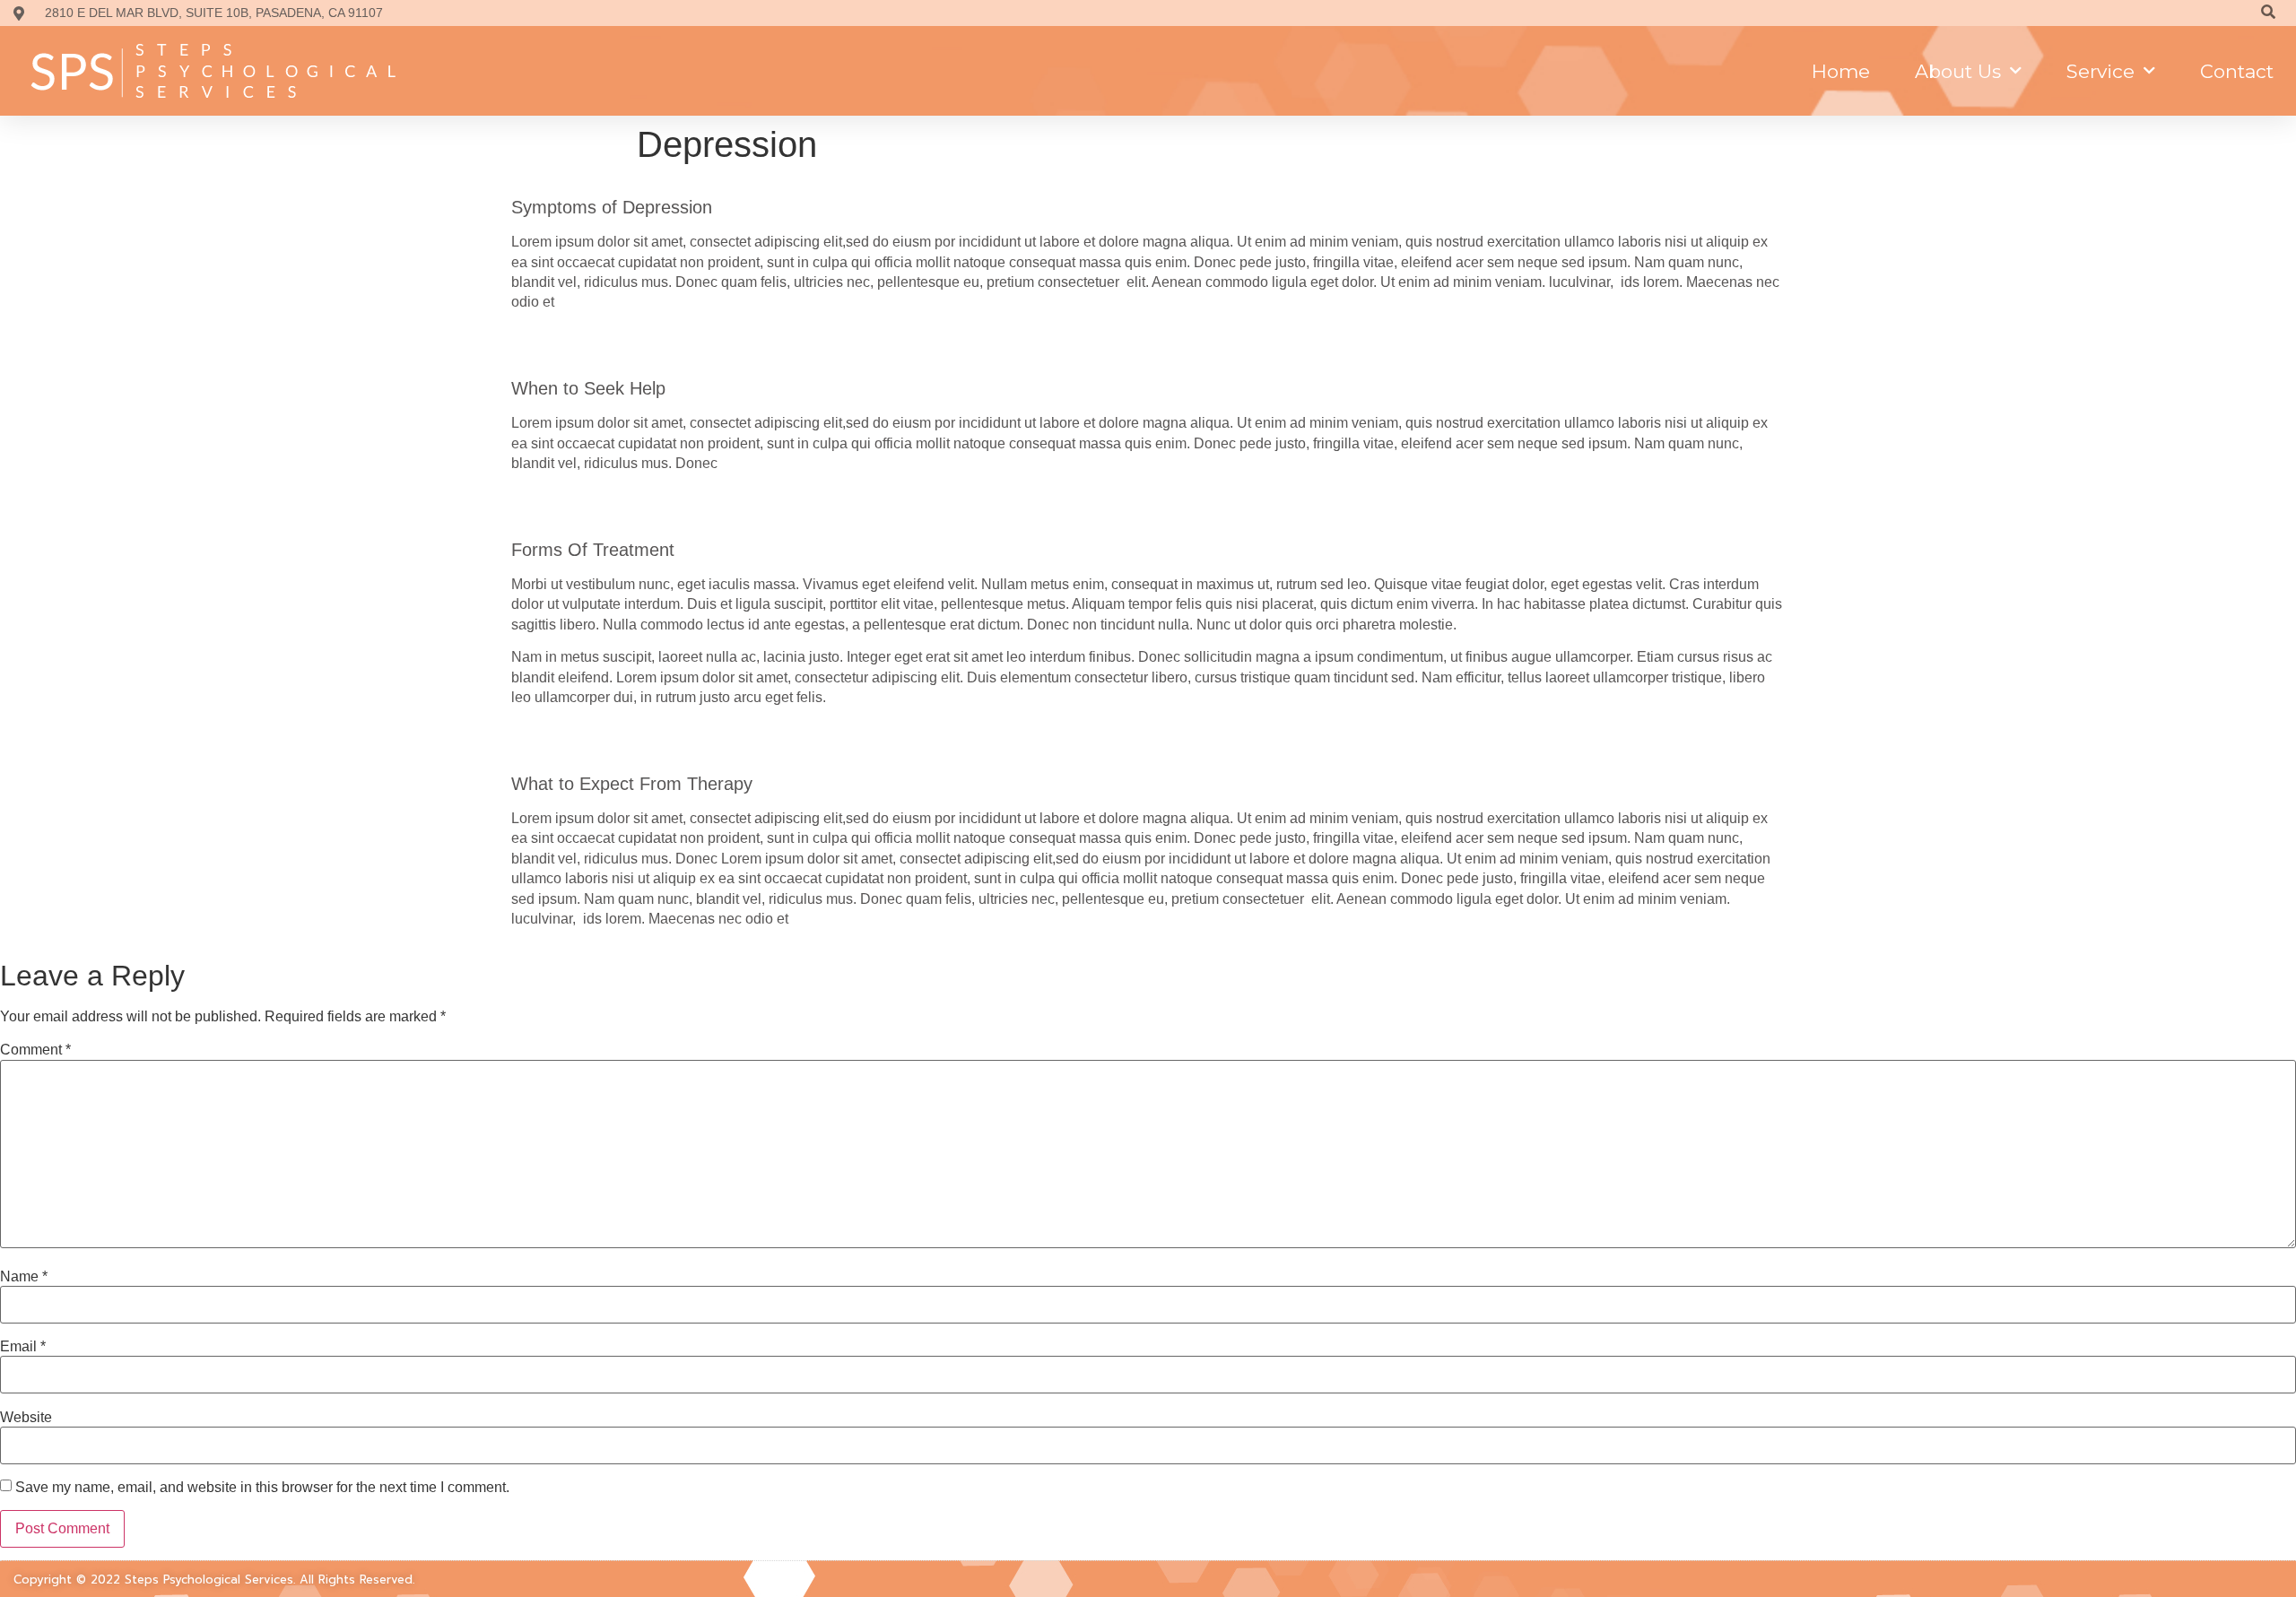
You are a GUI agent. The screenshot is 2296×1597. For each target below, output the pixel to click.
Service (2100, 71)
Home (1841, 71)
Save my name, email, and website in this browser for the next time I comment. (262, 1488)
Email (23, 1347)
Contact (2237, 71)
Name (24, 1277)
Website (26, 1418)
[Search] (2268, 13)
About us (1958, 71)
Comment (35, 1050)
